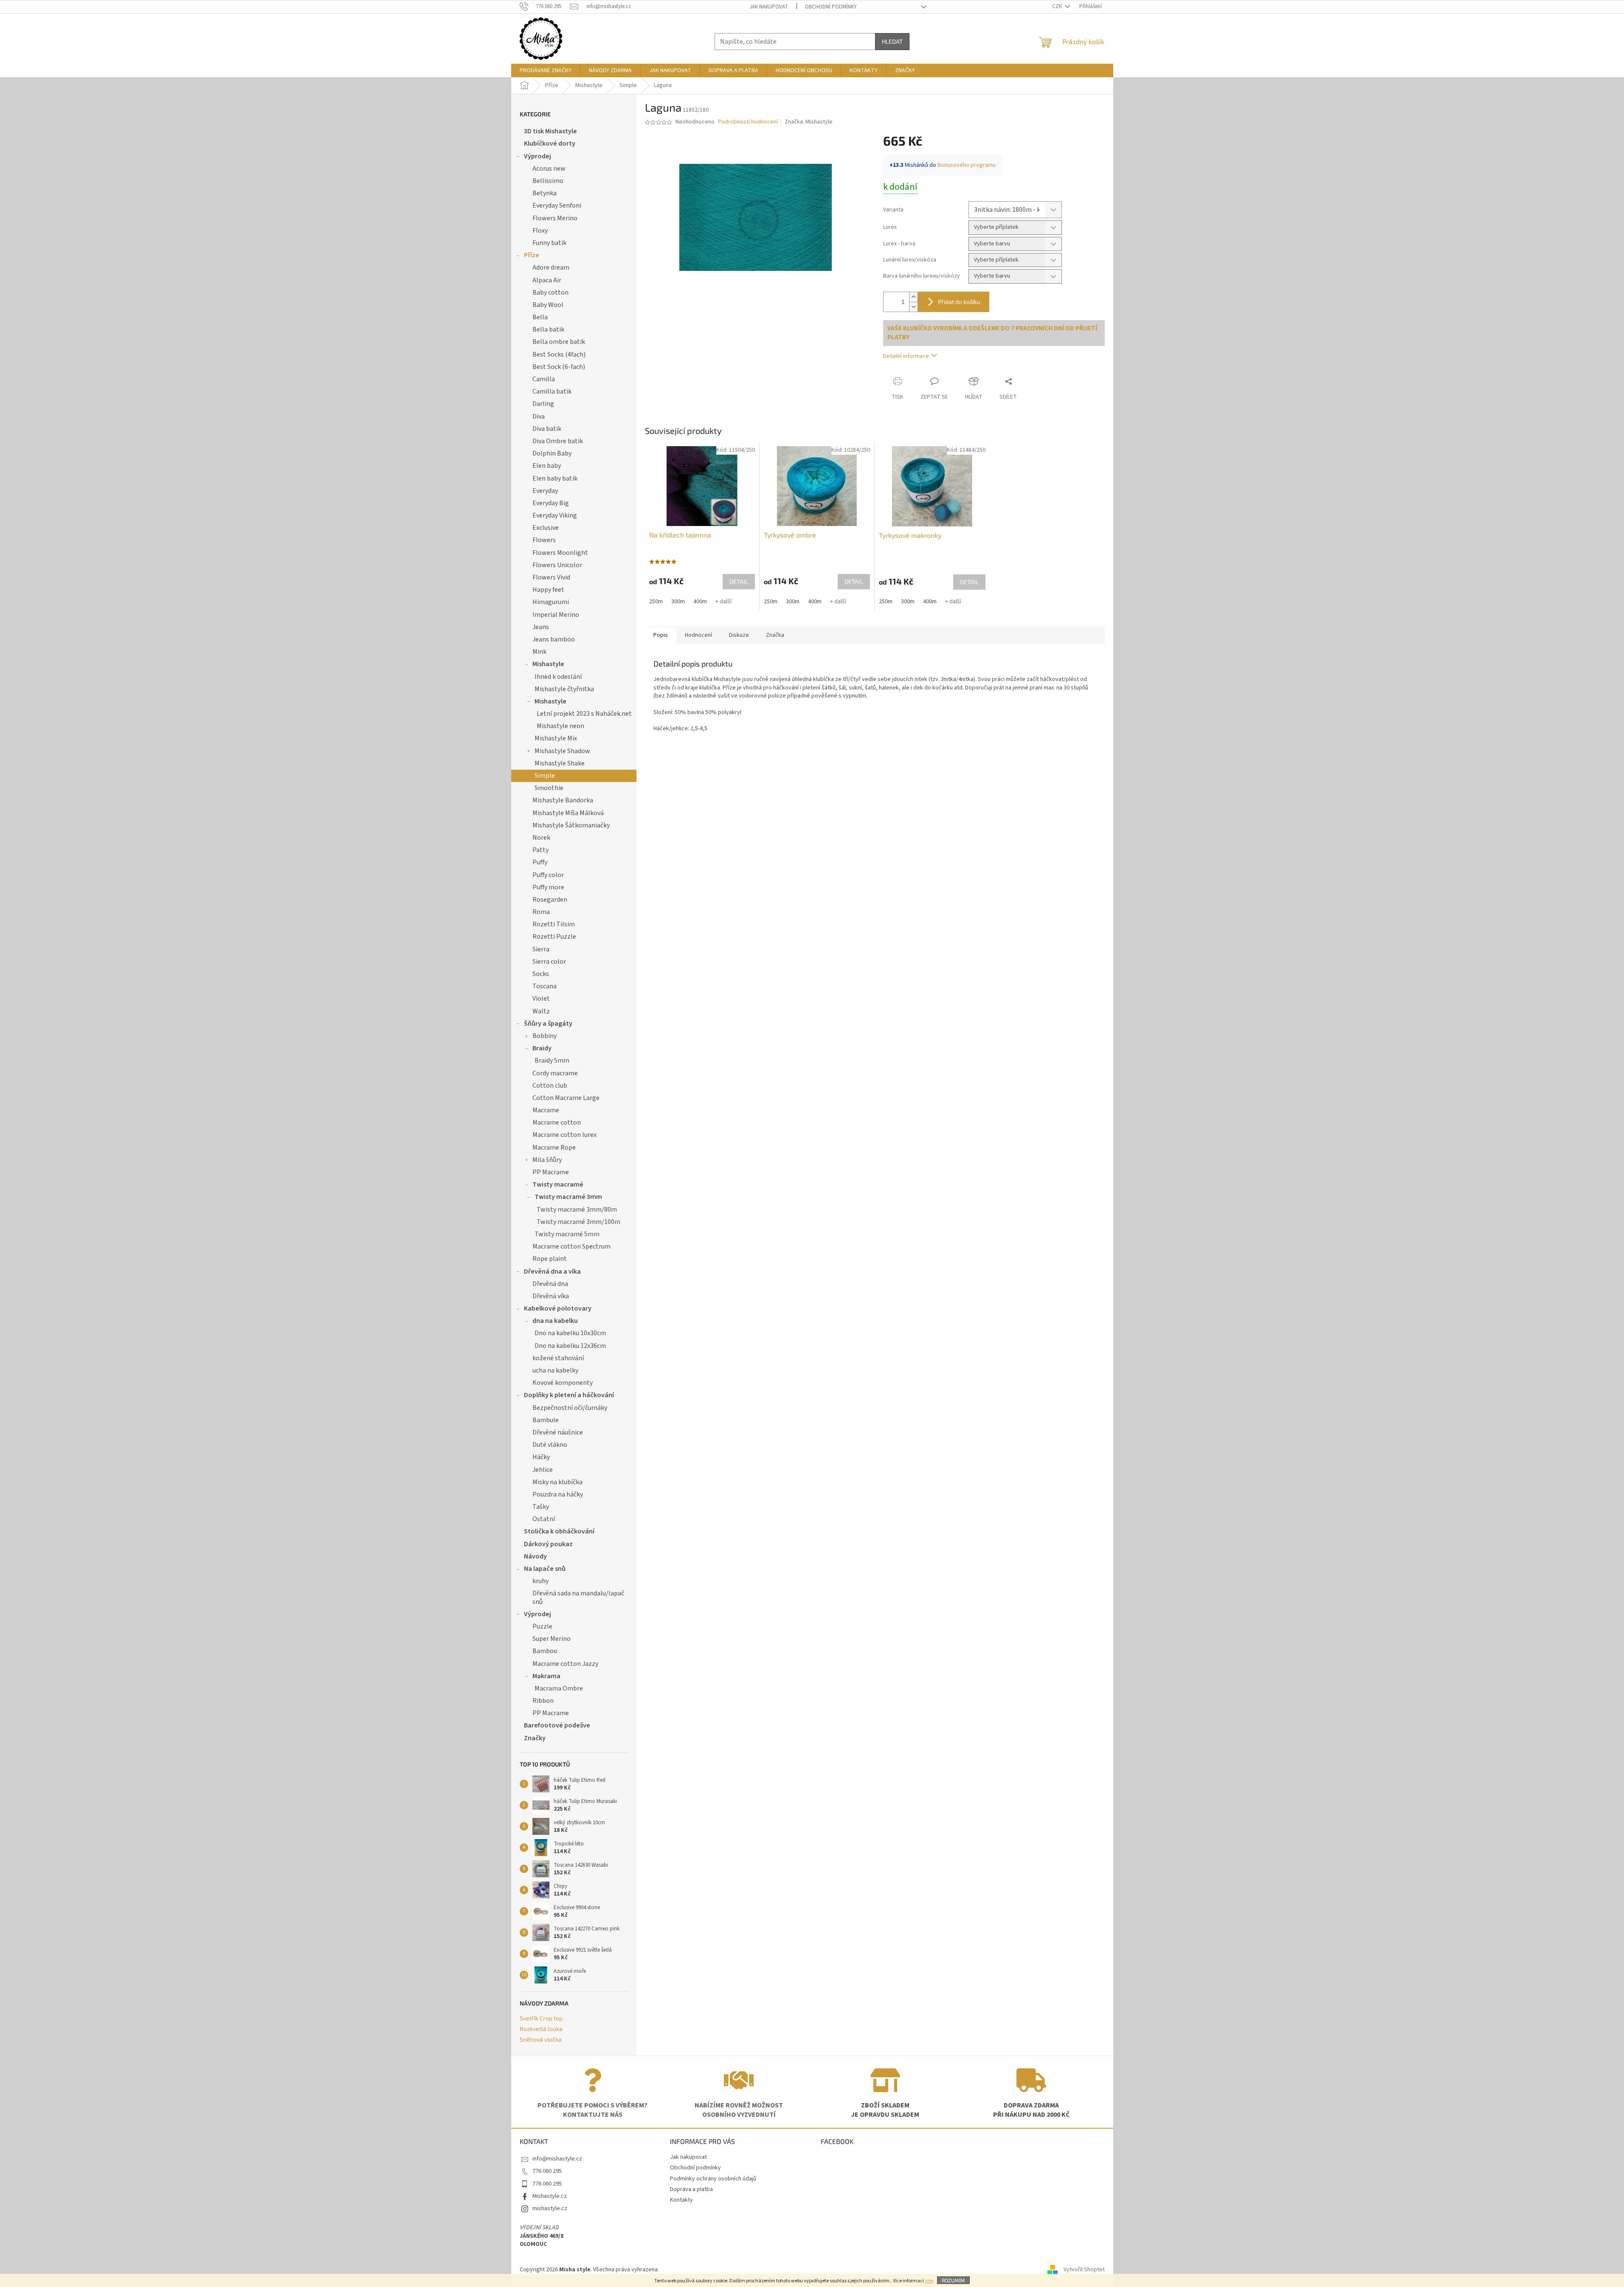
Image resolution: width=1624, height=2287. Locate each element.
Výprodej (538, 156)
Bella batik (548, 329)
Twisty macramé (558, 1184)
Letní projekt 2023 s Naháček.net (584, 714)
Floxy (540, 231)
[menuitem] (546, 70)
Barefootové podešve (557, 1725)
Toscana (545, 986)
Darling (543, 404)
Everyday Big (551, 503)
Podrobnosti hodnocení (748, 122)
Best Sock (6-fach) (559, 367)
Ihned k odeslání (558, 677)
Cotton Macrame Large (566, 1098)
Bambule (546, 1420)
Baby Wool (548, 305)
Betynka (545, 193)
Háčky (541, 1457)
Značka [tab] (775, 635)
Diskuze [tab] (739, 635)
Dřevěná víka (551, 1296)
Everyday (545, 491)
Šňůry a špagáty (548, 1024)
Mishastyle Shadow (562, 751)
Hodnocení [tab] (698, 635)
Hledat (892, 41)
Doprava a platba (691, 2189)
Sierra (541, 949)
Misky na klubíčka (557, 1482)
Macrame (546, 1110)
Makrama (546, 1676)
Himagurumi (551, 602)
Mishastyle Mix (556, 738)
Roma (541, 912)
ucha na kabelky (555, 1370)
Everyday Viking (555, 515)
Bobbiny (545, 1036)
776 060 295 (547, 2171)
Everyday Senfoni (557, 205)
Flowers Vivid (551, 577)
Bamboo (545, 1651)
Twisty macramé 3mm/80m (577, 1210)
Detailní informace (906, 356)
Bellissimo (548, 181)
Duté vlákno (550, 1445)
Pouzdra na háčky (558, 1494)
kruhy (540, 1581)
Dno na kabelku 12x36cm (570, 1346)
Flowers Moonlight (560, 553)
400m (700, 602)
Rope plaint (550, 1259)
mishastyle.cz (550, 2208)
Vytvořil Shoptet (1084, 2270)
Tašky (541, 1507)
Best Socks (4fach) (559, 354)
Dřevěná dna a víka (552, 1271)
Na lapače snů (545, 1569)
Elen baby (547, 466)
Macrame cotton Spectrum (571, 1246)
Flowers (544, 540)
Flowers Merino (555, 218)
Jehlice (543, 1470)
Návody (535, 1556)
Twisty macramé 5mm (567, 1234)
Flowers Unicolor (557, 565)
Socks (541, 974)
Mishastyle (548, 664)
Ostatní (544, 1519)
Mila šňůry (547, 1160)
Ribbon (543, 1701)
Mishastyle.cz (550, 2196)
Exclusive (546, 528)
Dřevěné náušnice (558, 1432)
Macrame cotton (557, 1122)
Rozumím (953, 2280)
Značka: (809, 122)
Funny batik (549, 243)
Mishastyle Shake (560, 763)
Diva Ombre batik (558, 441)
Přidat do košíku (959, 302)
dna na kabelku (555, 1321)
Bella (540, 317)
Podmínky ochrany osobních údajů (713, 2179)
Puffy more (548, 887)
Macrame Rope (554, 1148)
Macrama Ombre (559, 1688)
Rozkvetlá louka (541, 2029)
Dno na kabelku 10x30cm (570, 1333)
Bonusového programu (967, 165)
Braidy (542, 1048)
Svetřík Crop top (541, 2018)
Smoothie (549, 788)
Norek (541, 838)
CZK (1058, 6)
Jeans (541, 627)
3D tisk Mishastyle (550, 131)
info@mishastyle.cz (557, 2159)
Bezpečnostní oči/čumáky (570, 1408)
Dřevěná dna (550, 1284)
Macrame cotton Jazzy (565, 1664)
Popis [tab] (661, 635)
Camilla (544, 379)
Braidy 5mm (552, 1061)
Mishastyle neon (560, 726)
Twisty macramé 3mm (568, 1197)
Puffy (540, 862)
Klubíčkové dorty (550, 143)
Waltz (541, 1011)
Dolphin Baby (552, 453)
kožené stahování (558, 1358)
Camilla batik (552, 391)
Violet (541, 999)
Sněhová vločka (541, 2039)
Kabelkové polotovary (558, 1308)
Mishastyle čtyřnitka (564, 689)
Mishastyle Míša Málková (568, 813)
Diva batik (547, 429)
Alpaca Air (547, 280)
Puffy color (548, 875)
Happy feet (548, 590)
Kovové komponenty (563, 1383)
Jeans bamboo (554, 639)
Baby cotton (550, 293)
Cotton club (550, 1086)
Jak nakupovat (769, 7)
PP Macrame (551, 1172)
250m (656, 602)
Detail (739, 581)
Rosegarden (550, 900)
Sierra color (549, 962)
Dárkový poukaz (548, 1544)
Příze (532, 255)
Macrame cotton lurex (564, 1135)
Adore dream (551, 267)
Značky (535, 1738)
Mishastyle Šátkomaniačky (571, 825)
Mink (539, 652)
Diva (539, 416)
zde (929, 2281)
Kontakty (681, 2200)
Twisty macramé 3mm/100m (578, 1222)
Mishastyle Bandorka (563, 800)
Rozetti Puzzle (554, 937)
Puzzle (542, 1626)
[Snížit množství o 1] (913, 307)
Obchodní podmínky (831, 7)
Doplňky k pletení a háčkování (569, 1395)
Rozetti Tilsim (554, 924)
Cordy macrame (555, 1073)
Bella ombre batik (559, 342)
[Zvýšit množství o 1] (913, 297)
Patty (540, 850)
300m (678, 602)
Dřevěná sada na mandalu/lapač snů (578, 1597)
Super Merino (552, 1639)
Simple (545, 776)
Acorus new (549, 169)
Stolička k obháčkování (559, 1531)
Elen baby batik (555, 478)
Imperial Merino (556, 615)
